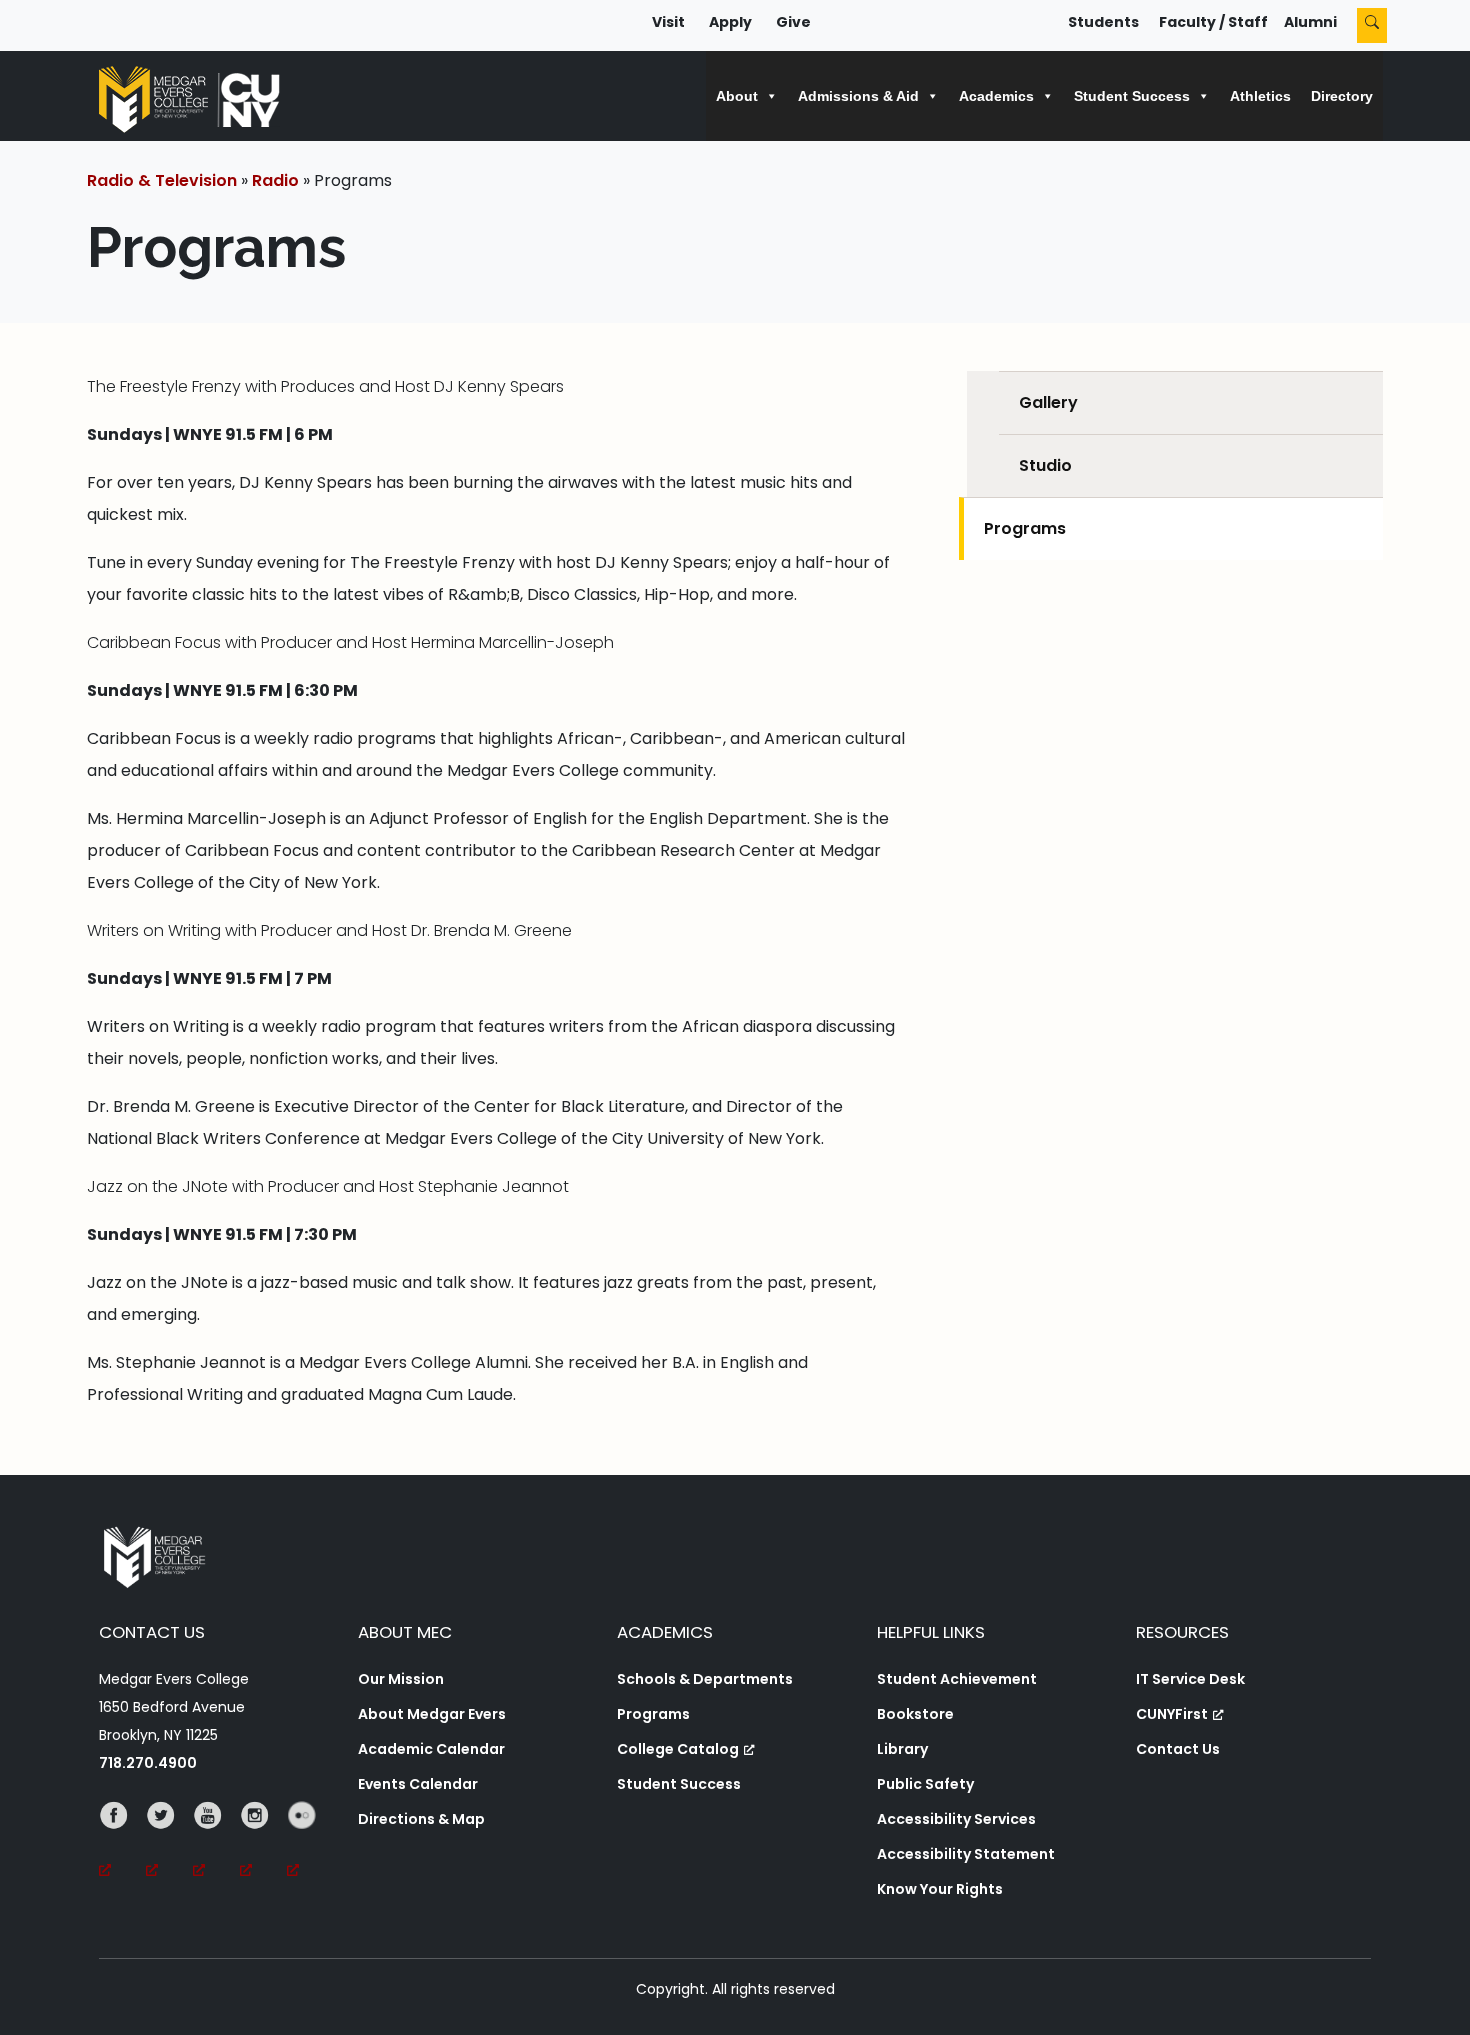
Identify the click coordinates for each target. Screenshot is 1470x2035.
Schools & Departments (705, 1679)
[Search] (1372, 25)
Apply (730, 22)
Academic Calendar (431, 1749)
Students (1103, 22)
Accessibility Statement (966, 1854)
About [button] (737, 96)
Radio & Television (162, 180)
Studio (1045, 465)
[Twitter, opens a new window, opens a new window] (169, 1843)
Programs (1025, 528)
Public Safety (925, 1784)
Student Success (679, 1784)
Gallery (1048, 402)
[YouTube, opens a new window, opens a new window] (216, 1843)
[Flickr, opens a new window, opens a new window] (310, 1843)
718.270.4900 (148, 1763)
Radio (275, 180)
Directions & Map (421, 1819)
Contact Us (1178, 1749)
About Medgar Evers (432, 1714)
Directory (1342, 96)
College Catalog (678, 1749)
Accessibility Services (956, 1819)
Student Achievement (957, 1679)
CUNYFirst (1172, 1714)
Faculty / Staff (1213, 22)
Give (793, 22)
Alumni (1310, 22)
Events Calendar (418, 1784)
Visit (668, 22)
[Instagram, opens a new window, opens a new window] (263, 1843)
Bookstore (915, 1714)
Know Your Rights (940, 1889)
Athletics (1260, 96)
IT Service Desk (1190, 1679)
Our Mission (401, 1679)
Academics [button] (996, 96)
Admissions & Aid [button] (858, 96)
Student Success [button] (1132, 96)
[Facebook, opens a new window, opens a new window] (122, 1843)
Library (902, 1749)
